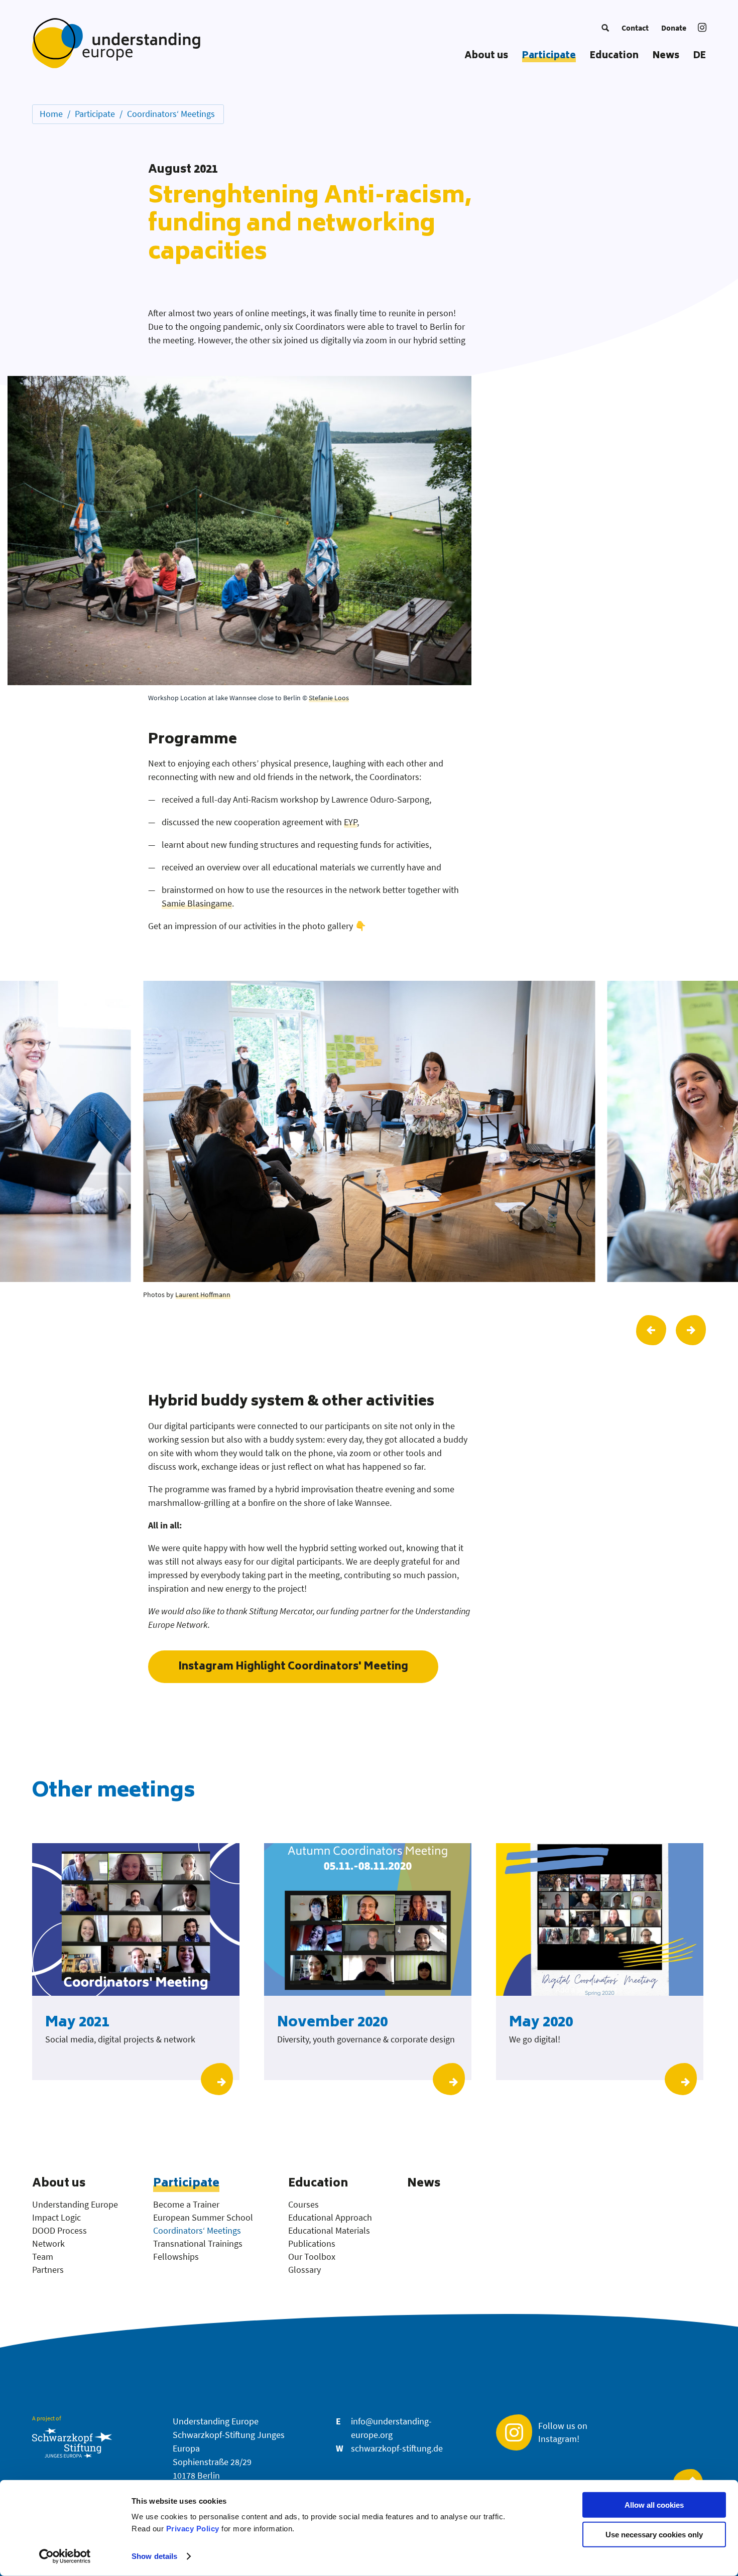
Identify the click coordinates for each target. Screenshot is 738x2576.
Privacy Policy (193, 2529)
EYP (350, 822)
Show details (154, 2556)
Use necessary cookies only (654, 2535)
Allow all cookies (654, 2505)
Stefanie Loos (329, 698)
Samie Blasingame (197, 903)
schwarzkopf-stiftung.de (397, 2448)
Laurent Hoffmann (203, 1295)
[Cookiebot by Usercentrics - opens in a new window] (65, 2556)
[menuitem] (605, 28)
